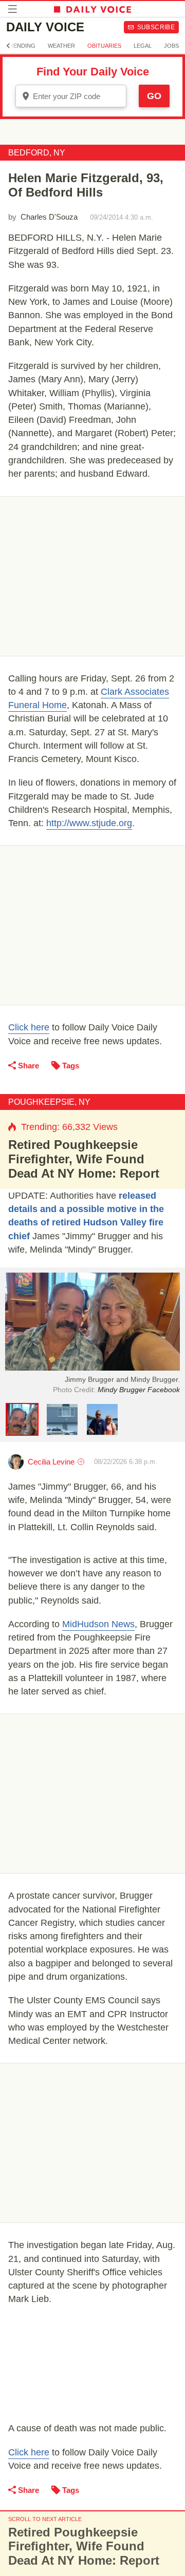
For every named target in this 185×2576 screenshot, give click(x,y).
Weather (61, 46)
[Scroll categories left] (8, 46)
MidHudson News (98, 1624)
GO (154, 96)
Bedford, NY (37, 153)
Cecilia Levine (51, 1462)
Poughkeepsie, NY (49, 1102)
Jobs (171, 46)
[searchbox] (78, 96)
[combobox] (71, 96)
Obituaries (104, 46)
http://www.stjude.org (89, 823)
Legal (143, 46)
